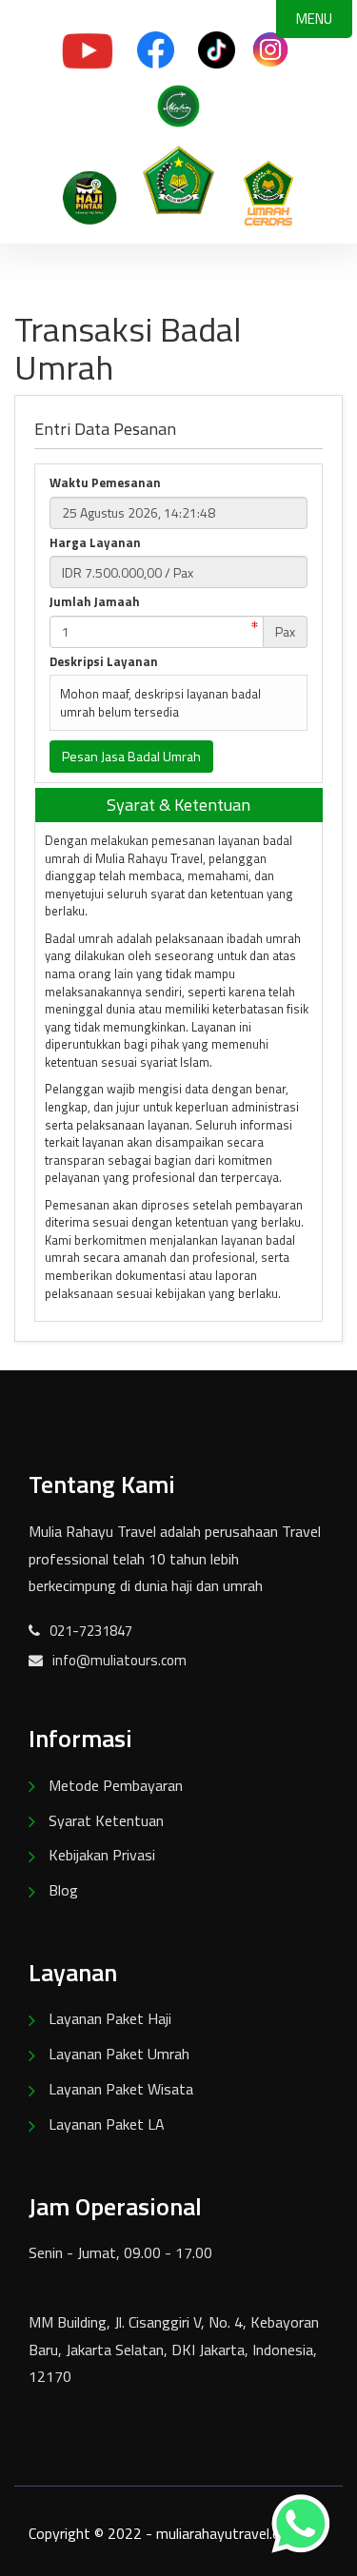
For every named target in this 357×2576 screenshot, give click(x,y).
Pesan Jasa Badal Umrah (131, 756)
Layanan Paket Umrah (119, 2054)
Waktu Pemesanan (105, 483)
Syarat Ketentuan (106, 1820)
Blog (63, 1890)
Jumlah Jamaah (95, 602)
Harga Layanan (95, 543)
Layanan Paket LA (107, 2124)
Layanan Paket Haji (110, 2018)
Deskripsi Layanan (104, 662)
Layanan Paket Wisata (121, 2089)
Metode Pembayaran (116, 1785)
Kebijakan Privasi (102, 1855)
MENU (314, 19)
